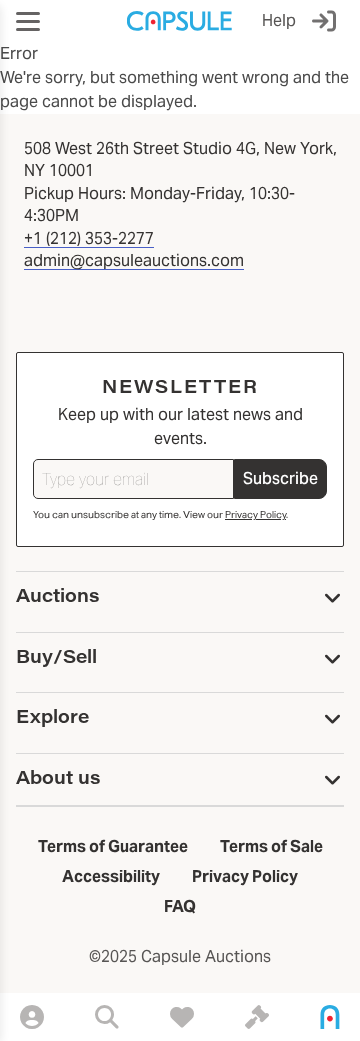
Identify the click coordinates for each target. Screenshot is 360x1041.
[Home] (330, 1017)
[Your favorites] (182, 1017)
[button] (28, 21)
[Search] (107, 1017)
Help (279, 20)
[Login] (328, 21)
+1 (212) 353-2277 (89, 238)
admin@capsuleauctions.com (134, 260)
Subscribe (280, 478)
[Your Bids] (257, 1017)
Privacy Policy (255, 514)
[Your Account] (32, 1017)
